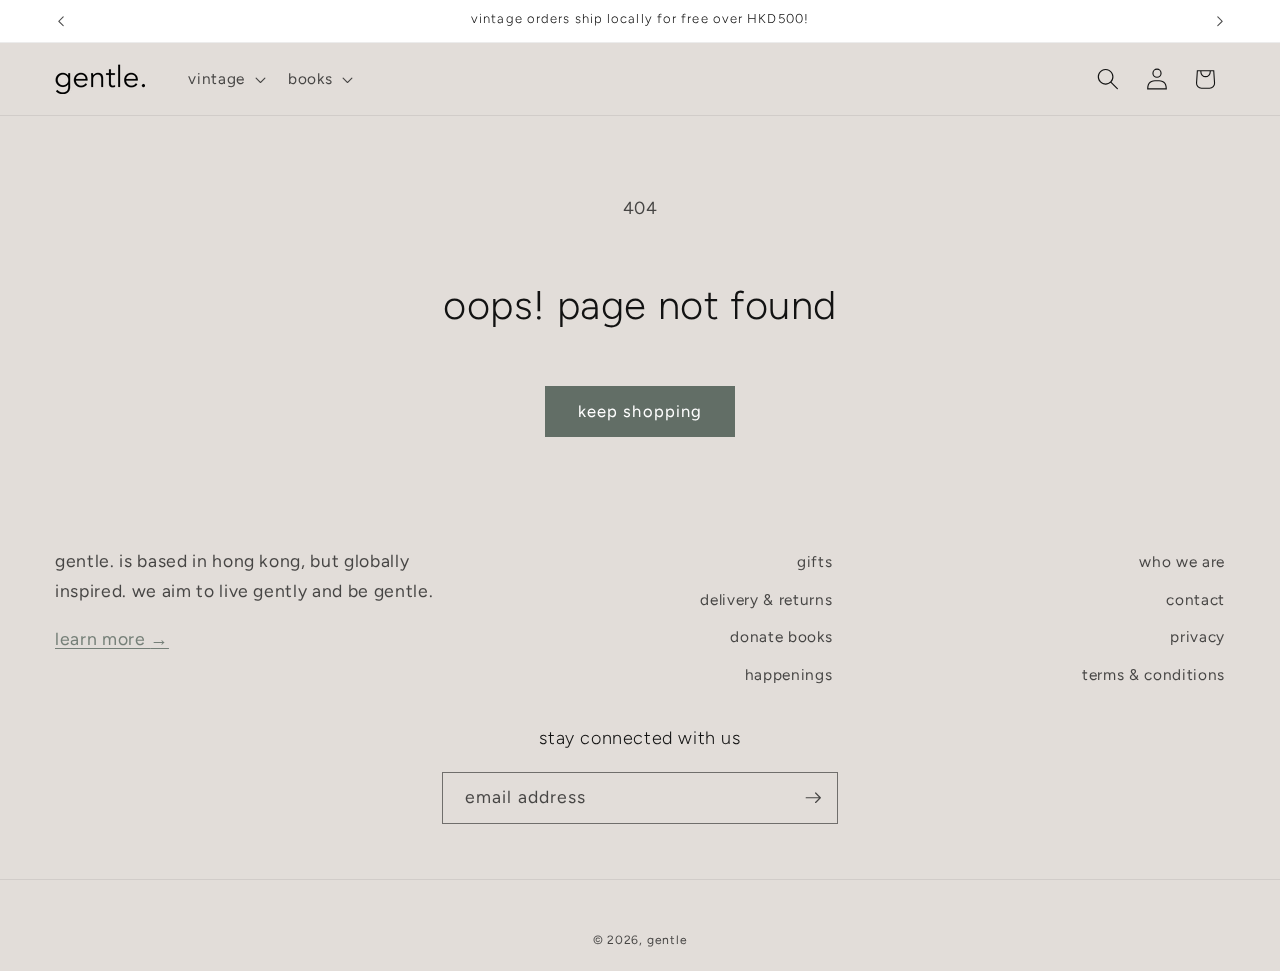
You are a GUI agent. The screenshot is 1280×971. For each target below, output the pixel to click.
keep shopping (640, 411)
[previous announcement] (61, 21)
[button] (225, 79)
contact (1195, 599)
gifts (814, 561)
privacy (1197, 636)
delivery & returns (766, 599)
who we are (1182, 561)
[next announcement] (1220, 21)
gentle (667, 940)
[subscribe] (813, 798)
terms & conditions (1153, 674)
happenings (789, 674)
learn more (112, 638)
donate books (781, 636)
